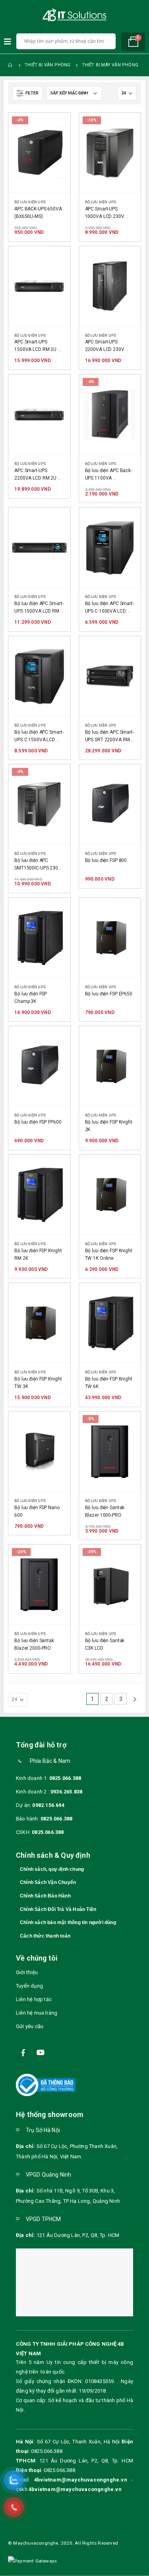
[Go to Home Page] (11, 65)
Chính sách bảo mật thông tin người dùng (68, 1922)
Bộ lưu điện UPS (30, 202)
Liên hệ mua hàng (37, 2013)
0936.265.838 (66, 1792)
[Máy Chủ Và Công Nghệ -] (75, 15)
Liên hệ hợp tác (34, 1999)
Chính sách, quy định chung (52, 1869)
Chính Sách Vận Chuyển (48, 1882)
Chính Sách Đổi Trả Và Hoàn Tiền (58, 1909)
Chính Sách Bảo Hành (45, 1896)
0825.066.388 (65, 1778)
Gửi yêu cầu (30, 2026)
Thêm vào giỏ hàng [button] (57, 126)
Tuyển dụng (29, 1986)
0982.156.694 (48, 1805)
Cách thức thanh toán (45, 1936)
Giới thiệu (27, 1972)
